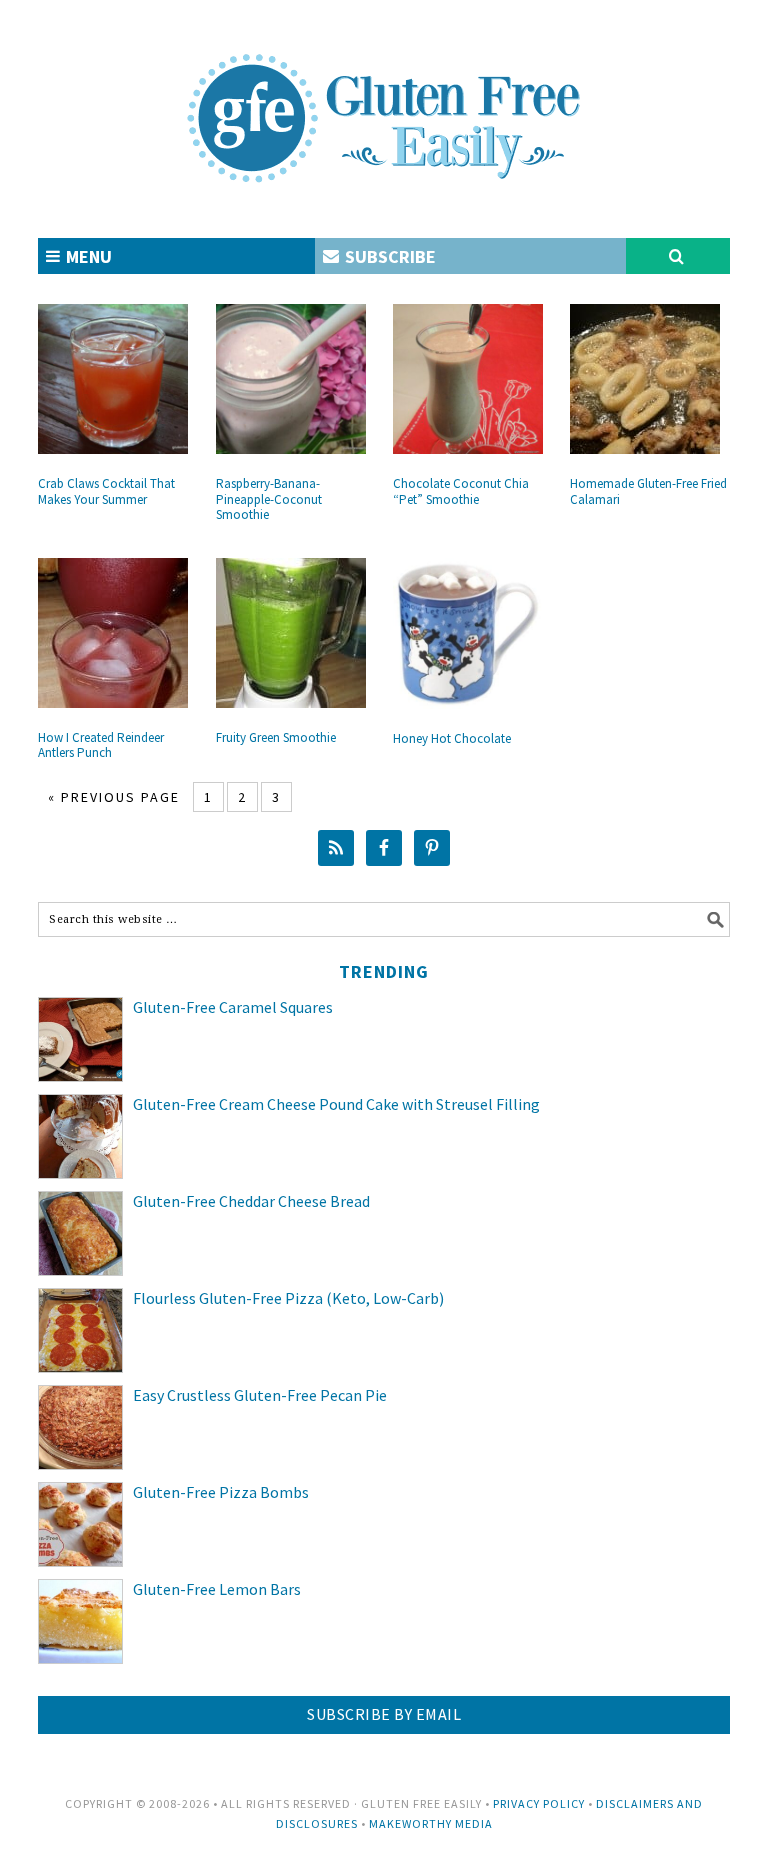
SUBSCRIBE (388, 256)
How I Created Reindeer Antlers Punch (101, 745)
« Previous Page (114, 797)
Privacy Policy (539, 1803)
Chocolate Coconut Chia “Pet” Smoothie (461, 491)
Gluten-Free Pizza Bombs (221, 1492)
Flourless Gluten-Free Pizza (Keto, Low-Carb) (288, 1298)
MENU (87, 256)
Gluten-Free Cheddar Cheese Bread (251, 1201)
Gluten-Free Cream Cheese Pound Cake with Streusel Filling (336, 1104)
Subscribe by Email (384, 1714)
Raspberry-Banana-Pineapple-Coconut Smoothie (269, 499)
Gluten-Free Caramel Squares (233, 1007)
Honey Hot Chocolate (452, 738)
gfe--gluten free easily (383, 102)
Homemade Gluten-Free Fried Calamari (648, 491)
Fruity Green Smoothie (276, 737)
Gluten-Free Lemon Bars (217, 1589)
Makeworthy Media (431, 1823)
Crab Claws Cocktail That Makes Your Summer (106, 491)
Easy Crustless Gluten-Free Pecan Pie (260, 1395)
